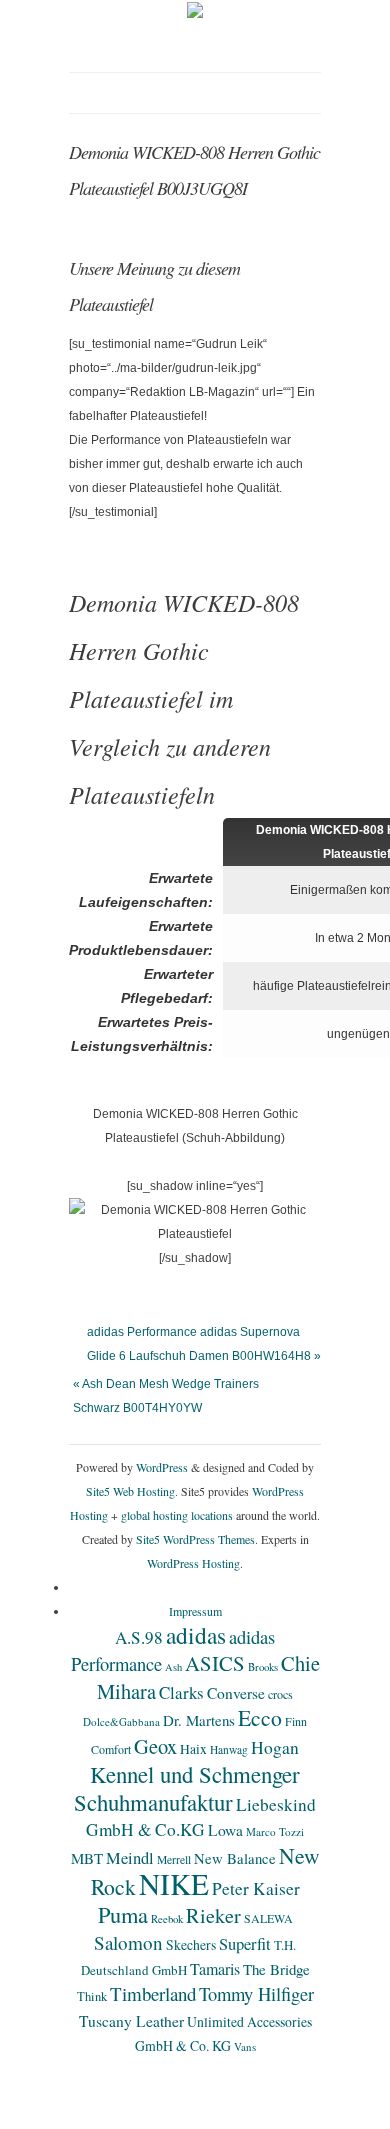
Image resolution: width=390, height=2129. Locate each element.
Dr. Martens (199, 1720)
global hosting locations (177, 1515)
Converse (236, 1693)
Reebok (167, 1919)
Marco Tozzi (275, 1831)
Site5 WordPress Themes (195, 1539)
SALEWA (268, 1918)
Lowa (225, 1830)
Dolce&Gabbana (121, 1721)
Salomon (128, 1942)
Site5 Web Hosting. (132, 1491)
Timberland (153, 1993)
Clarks (181, 1692)
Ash (173, 1667)
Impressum (195, 1611)
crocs (280, 1694)
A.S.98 (139, 1637)
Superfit (245, 1944)
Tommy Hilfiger (256, 1993)
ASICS (215, 1663)
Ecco (260, 1717)
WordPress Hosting (193, 1563)
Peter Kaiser (256, 1888)
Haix (193, 1749)
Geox (155, 1746)
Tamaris (215, 1968)
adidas (196, 1635)
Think (92, 1996)
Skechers (191, 1944)
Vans (245, 2046)
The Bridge (276, 1969)
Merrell (174, 1859)
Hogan (275, 1747)
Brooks (263, 1667)
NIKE (174, 1883)
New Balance (235, 1858)
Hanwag (229, 1749)
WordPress (162, 1467)
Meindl (130, 1858)
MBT (87, 1858)
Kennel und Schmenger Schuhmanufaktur (187, 1788)
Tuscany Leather (131, 2021)
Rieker (213, 1915)
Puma (123, 1914)
